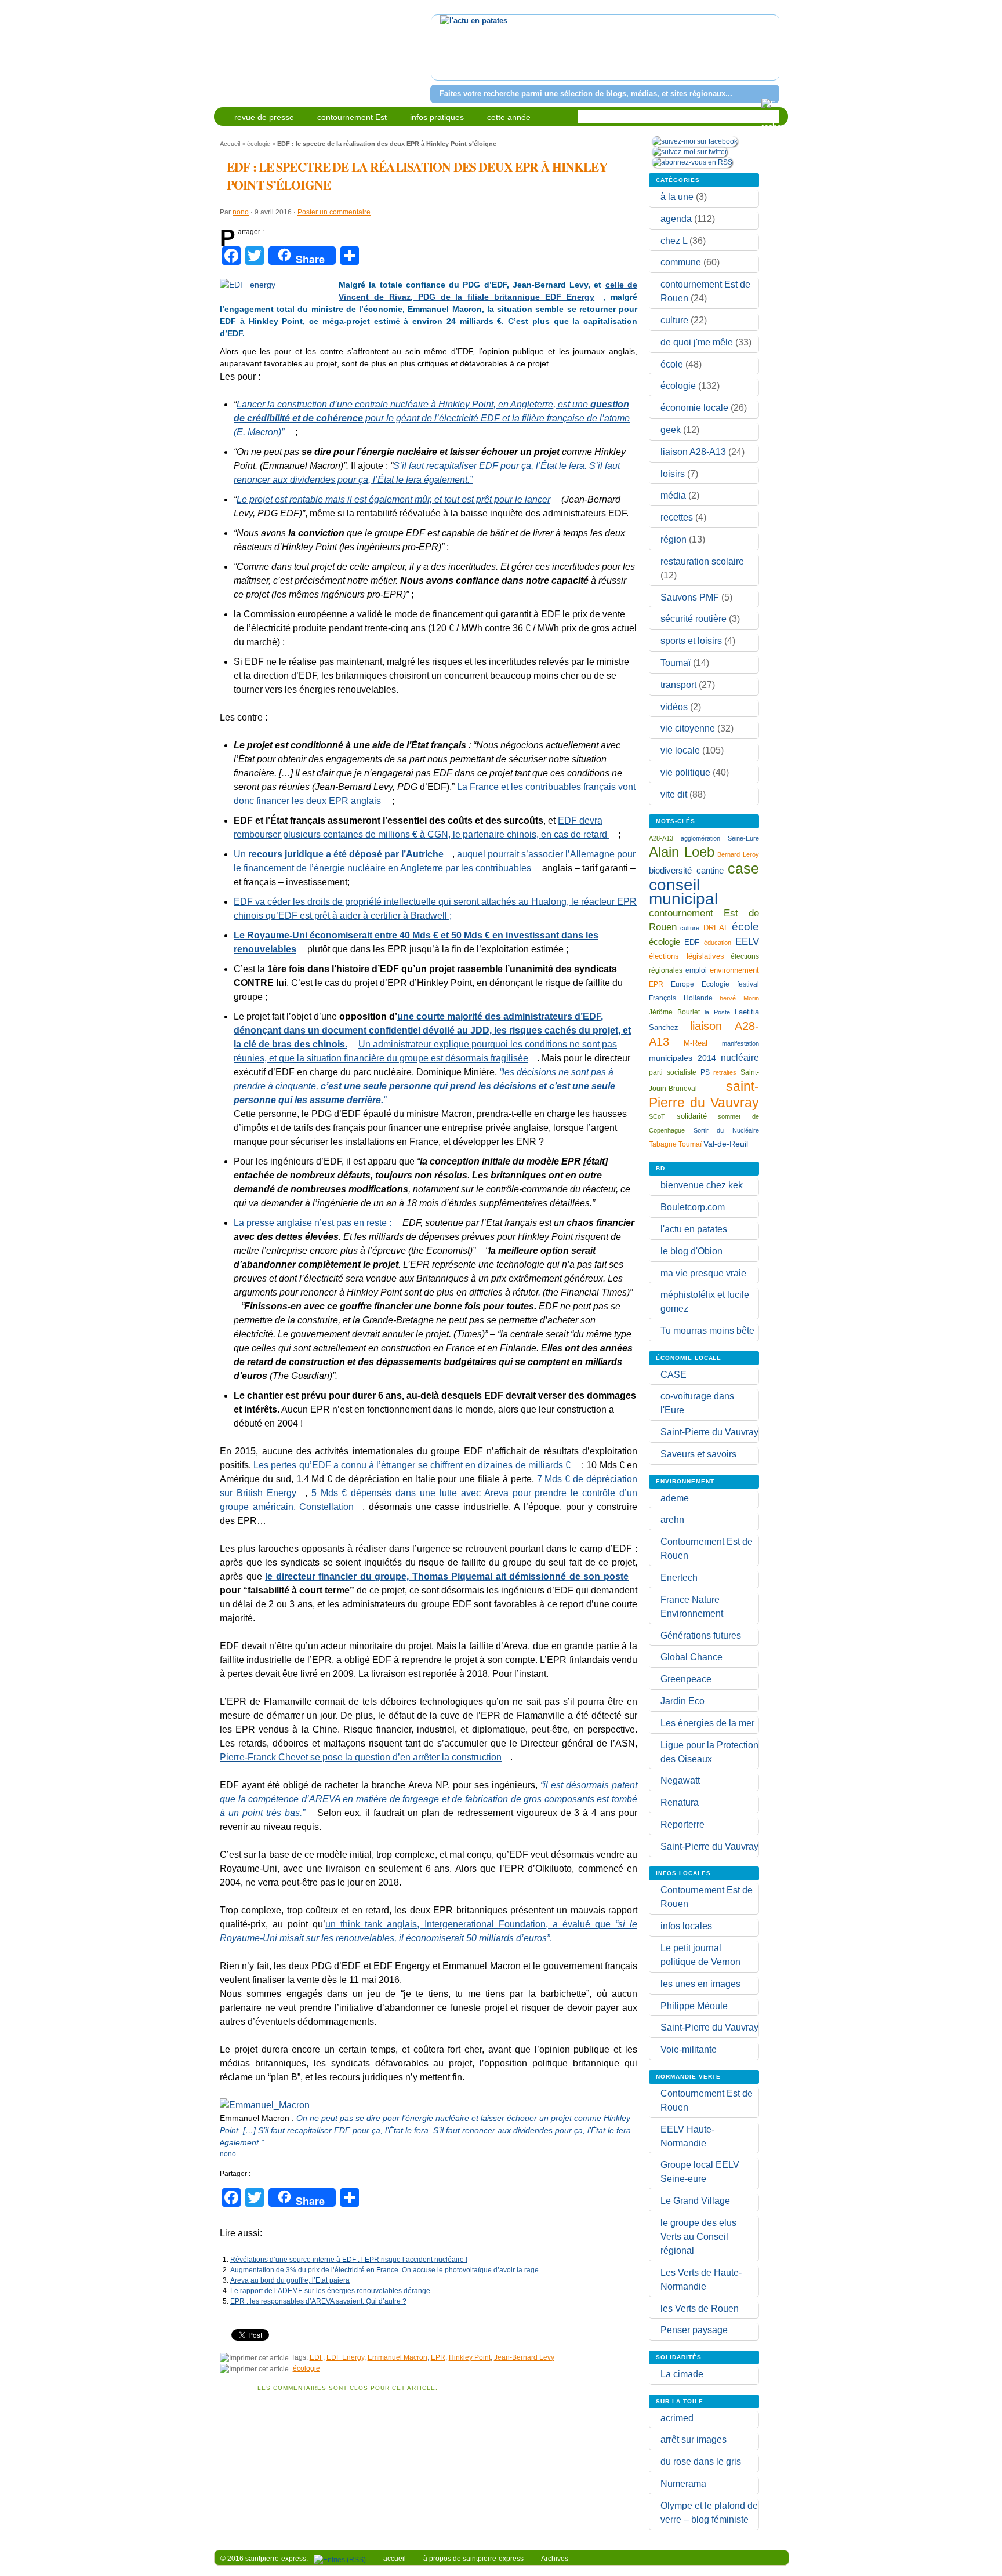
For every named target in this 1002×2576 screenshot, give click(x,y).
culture (674, 320)
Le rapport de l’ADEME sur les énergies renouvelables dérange (330, 2291)
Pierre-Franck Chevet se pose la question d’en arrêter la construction (361, 1757)
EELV (747, 942)
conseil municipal (683, 892)
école (672, 364)
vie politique (685, 772)
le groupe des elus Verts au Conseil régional (698, 2237)
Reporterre (682, 1824)
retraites (725, 1072)
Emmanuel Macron (397, 2357)
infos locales (686, 1926)
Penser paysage (694, 2330)
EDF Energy (345, 2357)
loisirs (673, 474)
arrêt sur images (694, 2439)
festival (748, 984)
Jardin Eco (682, 1701)
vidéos (674, 707)
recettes (677, 517)
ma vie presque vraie (703, 1273)
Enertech (679, 1578)
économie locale (694, 408)
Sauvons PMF (690, 597)
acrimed (677, 2418)
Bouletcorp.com (693, 1207)
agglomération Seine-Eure (720, 838)
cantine (710, 870)
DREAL (716, 928)
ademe (675, 1498)
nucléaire (740, 1057)
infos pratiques (437, 117)
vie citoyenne (688, 728)
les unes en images (700, 1984)
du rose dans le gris (701, 2462)
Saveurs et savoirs (698, 1454)
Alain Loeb (682, 852)
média (673, 495)
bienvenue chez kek (702, 1185)
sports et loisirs (691, 641)
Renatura (680, 1802)
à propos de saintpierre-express (473, 2559)
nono (241, 212)
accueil (395, 2559)
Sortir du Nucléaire (726, 1130)
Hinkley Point (470, 2357)
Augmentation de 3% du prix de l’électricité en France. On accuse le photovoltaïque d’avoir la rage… (388, 2270)
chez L (674, 241)
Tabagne (663, 1144)
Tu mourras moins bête (707, 1331)
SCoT (657, 1116)
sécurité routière (694, 619)
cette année (509, 117)
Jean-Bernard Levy (524, 2357)
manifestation (740, 1043)
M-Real (696, 1043)
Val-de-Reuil (726, 1144)
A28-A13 (661, 838)
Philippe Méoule (694, 2006)
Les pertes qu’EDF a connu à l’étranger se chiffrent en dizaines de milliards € (412, 1465)
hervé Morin (739, 998)
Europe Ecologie (700, 984)
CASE (674, 1375)
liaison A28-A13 (693, 452)
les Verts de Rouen (700, 2308)
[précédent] (442, 55)
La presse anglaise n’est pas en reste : (313, 1223)
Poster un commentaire (334, 212)
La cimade (682, 2374)
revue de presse (264, 117)
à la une (677, 197)
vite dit (674, 794)
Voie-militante (689, 2049)
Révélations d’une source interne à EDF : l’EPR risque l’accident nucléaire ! (349, 2260)
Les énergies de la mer (707, 1723)
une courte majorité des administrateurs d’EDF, (500, 1016)
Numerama (683, 2484)
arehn (672, 1520)
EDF (316, 2357)
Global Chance (691, 1657)
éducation (718, 943)
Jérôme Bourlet (674, 1012)
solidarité (692, 1116)
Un (339, 854)
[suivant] (769, 55)
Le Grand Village (695, 2201)
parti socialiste (673, 1072)
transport (678, 685)
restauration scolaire (702, 561)
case (743, 868)
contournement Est (352, 117)
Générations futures (701, 1636)
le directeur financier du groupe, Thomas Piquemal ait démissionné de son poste (447, 1576)
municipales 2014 (682, 1058)
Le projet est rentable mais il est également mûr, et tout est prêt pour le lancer (393, 499)
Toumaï (676, 663)
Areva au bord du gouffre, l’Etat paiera (290, 2280)
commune (681, 262)
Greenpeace (686, 1679)
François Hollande (681, 998)
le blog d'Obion (691, 1251)
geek (671, 430)
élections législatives (687, 956)
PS (705, 1072)
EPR (438, 2357)
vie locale (680, 750)
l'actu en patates (694, 1229)
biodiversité (670, 870)
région (674, 539)
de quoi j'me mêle (697, 342)
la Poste (717, 1012)
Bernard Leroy (738, 854)
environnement (734, 970)
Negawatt (680, 1780)
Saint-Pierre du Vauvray (709, 1432)
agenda (676, 219)
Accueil (230, 144)
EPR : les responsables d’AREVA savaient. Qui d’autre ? (318, 2301)
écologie (259, 144)
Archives (555, 2559)
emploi (696, 970)
